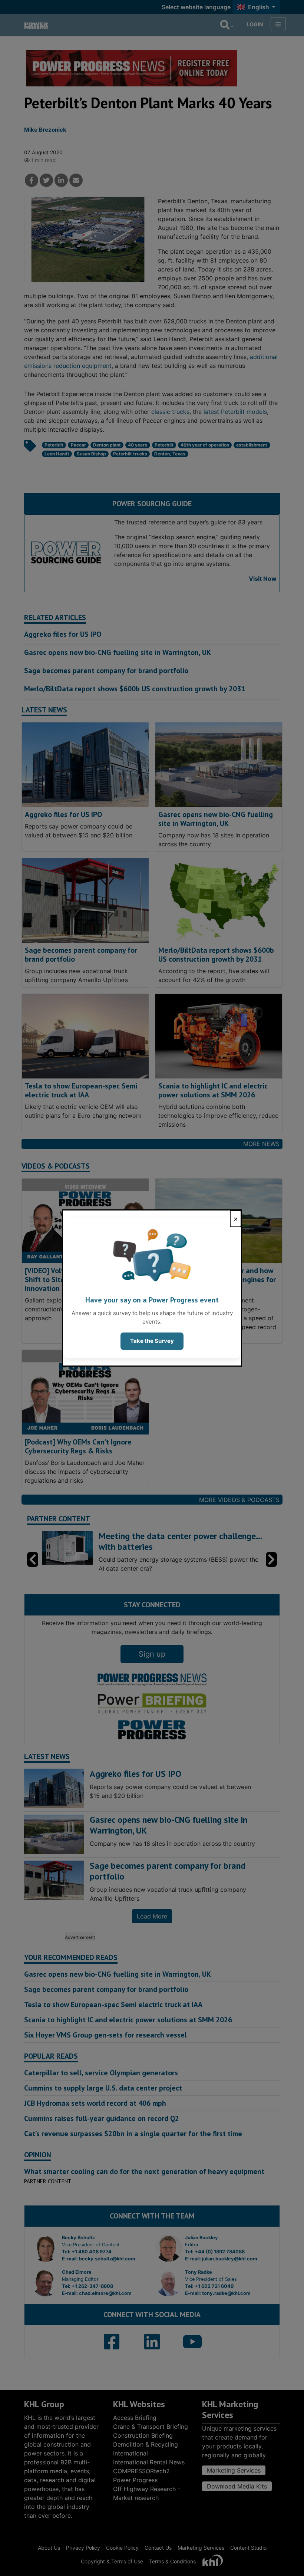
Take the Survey (152, 1341)
